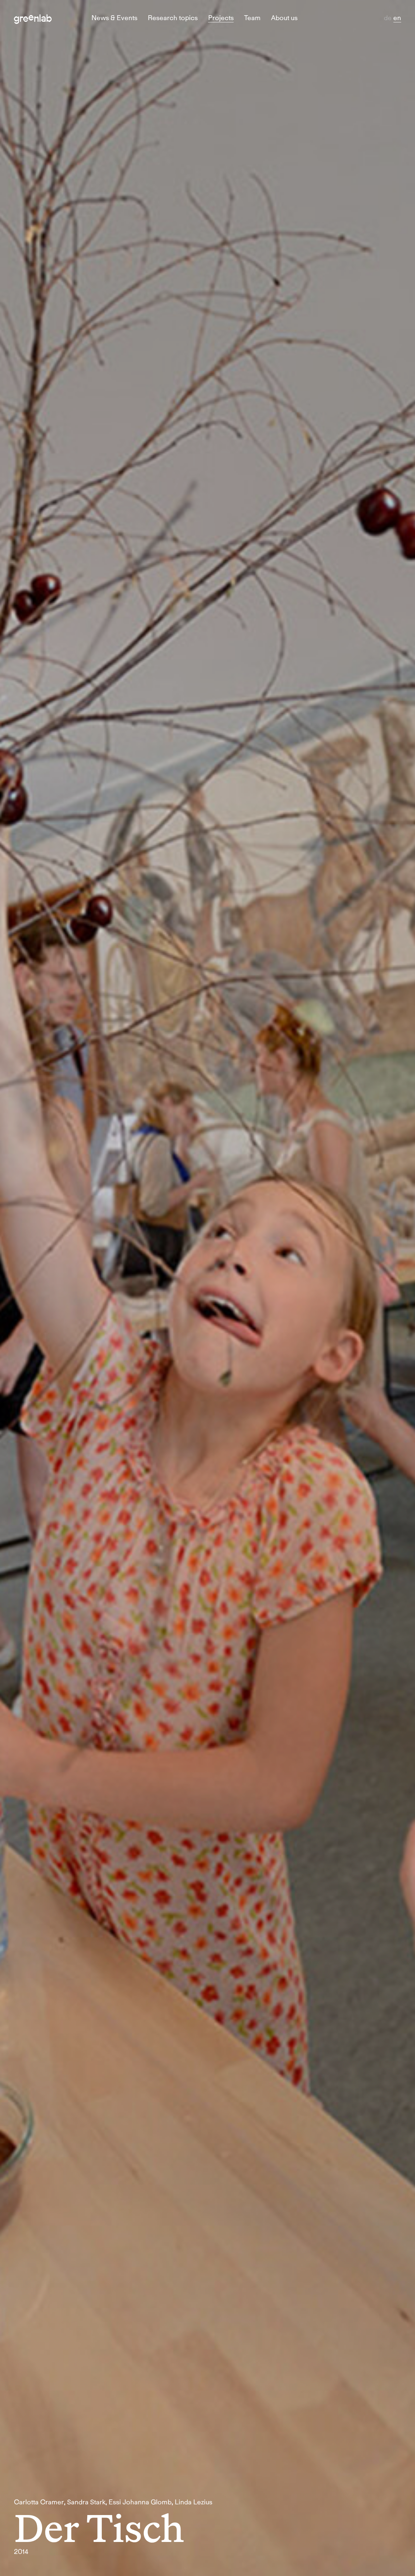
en (397, 18)
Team (252, 18)
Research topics (173, 18)
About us (284, 18)
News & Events (114, 18)
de (389, 18)
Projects (221, 18)
